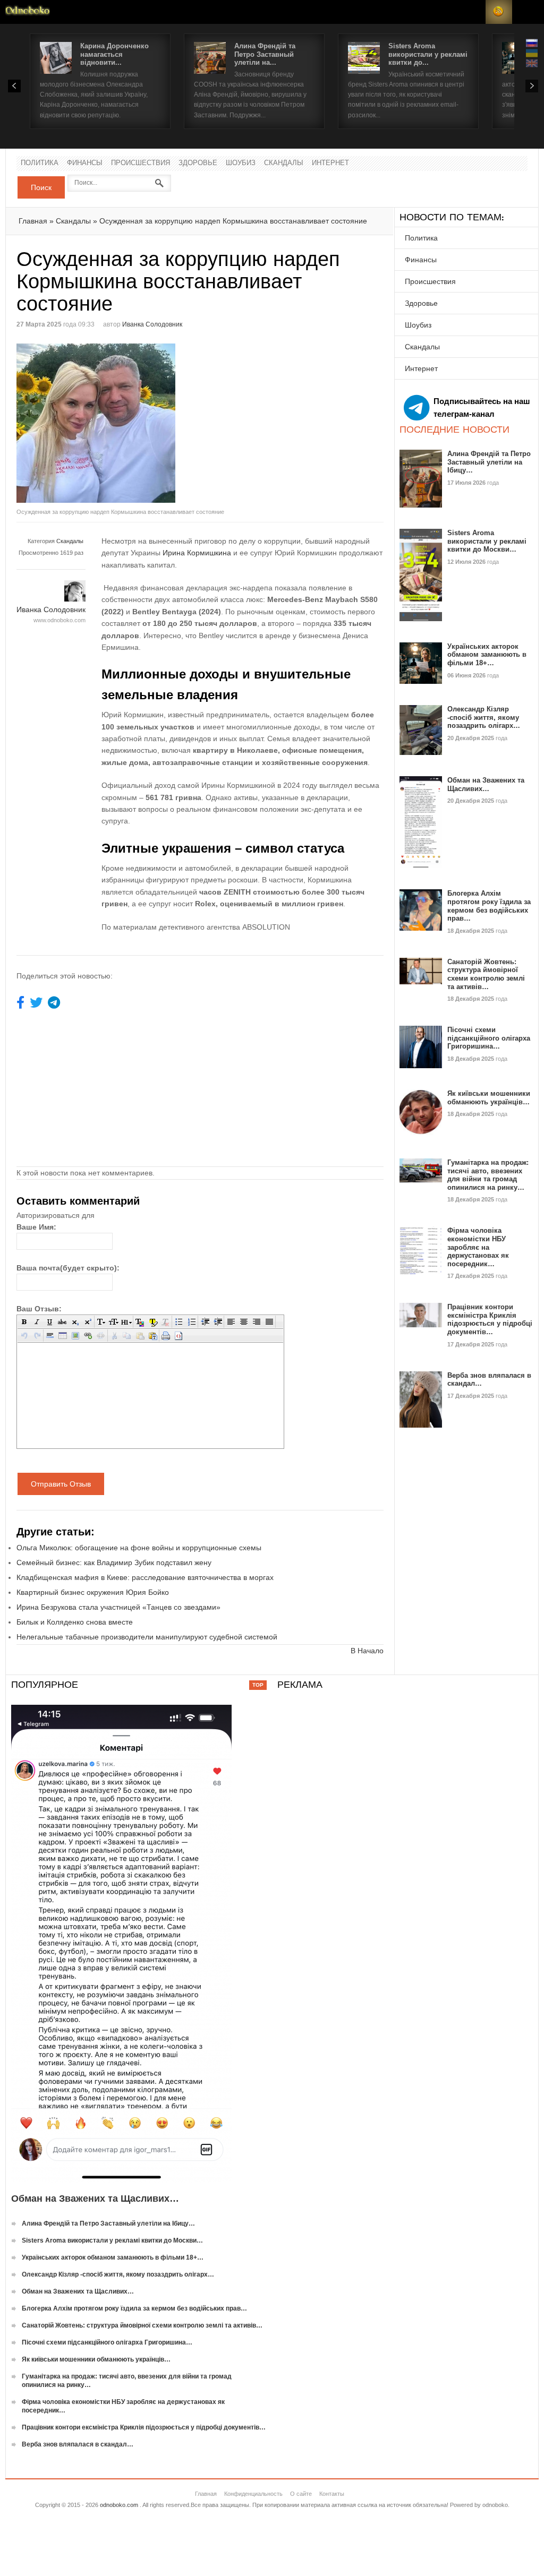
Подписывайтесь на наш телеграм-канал (482, 407)
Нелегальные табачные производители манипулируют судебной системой (147, 1637)
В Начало (367, 1651)
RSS (499, 12)
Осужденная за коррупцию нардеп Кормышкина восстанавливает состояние (233, 221)
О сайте (301, 2494)
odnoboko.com (119, 2505)
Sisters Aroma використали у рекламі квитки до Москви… (487, 541)
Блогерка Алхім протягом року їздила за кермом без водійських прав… (489, 906)
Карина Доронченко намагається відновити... (114, 54)
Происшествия (141, 163)
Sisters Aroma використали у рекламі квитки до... (428, 54)
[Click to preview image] (108, 423)
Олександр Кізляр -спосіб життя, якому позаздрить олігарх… (484, 717)
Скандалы (284, 163)
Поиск (41, 187)
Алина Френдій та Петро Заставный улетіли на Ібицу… (489, 462)
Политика (40, 163)
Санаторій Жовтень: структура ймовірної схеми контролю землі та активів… (486, 974)
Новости (28, 12)
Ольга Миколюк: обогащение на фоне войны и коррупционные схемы (139, 1548)
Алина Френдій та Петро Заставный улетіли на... (265, 54)
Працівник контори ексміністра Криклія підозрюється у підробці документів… (490, 1319)
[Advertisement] (290, 418)
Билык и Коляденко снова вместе (75, 1622)
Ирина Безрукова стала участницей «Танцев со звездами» (118, 1607)
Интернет (330, 163)
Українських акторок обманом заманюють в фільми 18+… (487, 655)
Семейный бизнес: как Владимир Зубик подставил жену (114, 1562)
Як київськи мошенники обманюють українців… (489, 1098)
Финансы (85, 163)
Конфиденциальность (253, 2494)
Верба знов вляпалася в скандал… (78, 2444)
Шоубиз (241, 163)
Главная (33, 221)
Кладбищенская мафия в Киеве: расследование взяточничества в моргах (145, 1577)
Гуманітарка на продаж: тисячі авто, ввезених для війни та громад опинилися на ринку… (488, 1175)
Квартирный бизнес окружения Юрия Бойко (93, 1592)
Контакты (332, 2494)
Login (472, 12)
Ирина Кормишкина (197, 553)
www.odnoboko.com (59, 620)
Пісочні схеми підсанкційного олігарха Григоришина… (489, 1038)
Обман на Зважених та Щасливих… (486, 784)
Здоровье (198, 163)
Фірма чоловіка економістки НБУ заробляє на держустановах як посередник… (478, 1247)
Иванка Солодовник (152, 324)
